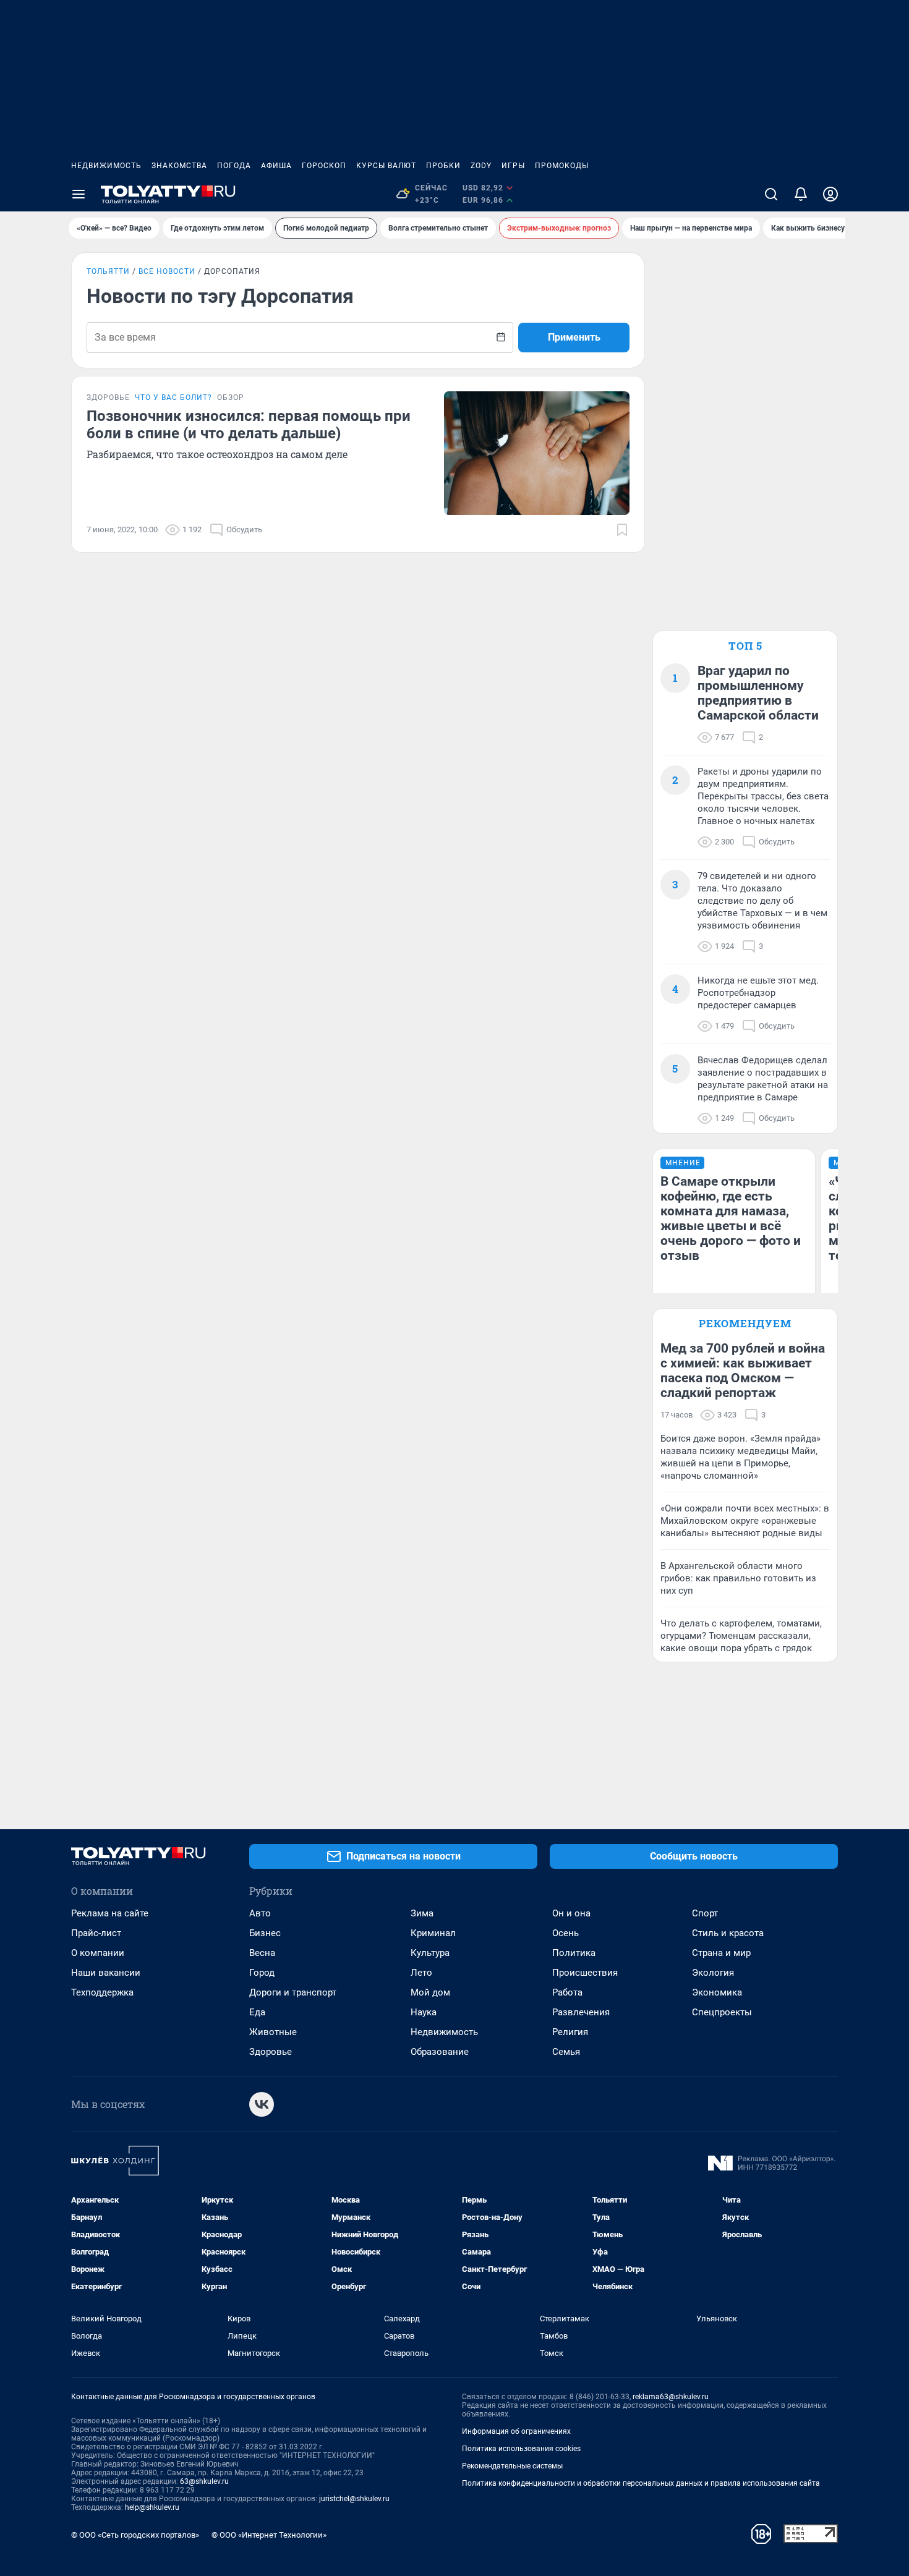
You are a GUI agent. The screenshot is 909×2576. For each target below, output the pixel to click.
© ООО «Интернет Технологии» (269, 2535)
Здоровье (271, 2052)
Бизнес (265, 1933)
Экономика (717, 1992)
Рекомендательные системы (512, 2466)
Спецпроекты (722, 2012)
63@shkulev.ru (204, 2481)
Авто (260, 1913)
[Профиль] (830, 194)
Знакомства (179, 166)
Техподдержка (102, 1992)
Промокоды (562, 166)
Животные (273, 2032)
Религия (570, 2032)
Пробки (443, 166)
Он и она (571, 1913)
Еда (257, 2012)
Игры (513, 166)
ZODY (481, 166)
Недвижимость (106, 166)
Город (262, 1973)
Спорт (705, 1913)
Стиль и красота (728, 1933)
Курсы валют (386, 166)
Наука (424, 2012)
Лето (421, 1973)
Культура (430, 1953)
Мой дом (430, 1992)
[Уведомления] (801, 194)
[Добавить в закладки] (622, 530)
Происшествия (585, 1973)
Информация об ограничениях (516, 2431)
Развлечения (581, 2012)
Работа (567, 1992)
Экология (713, 1973)
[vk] (262, 2104)
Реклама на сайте (110, 1913)
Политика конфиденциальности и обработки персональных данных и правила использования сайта (641, 2483)
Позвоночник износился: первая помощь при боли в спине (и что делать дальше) (249, 425)
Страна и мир (721, 1953)
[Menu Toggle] (79, 194)
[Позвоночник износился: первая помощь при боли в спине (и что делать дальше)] (537, 453)
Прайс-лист (96, 1933)
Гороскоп (324, 166)
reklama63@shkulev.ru (671, 2397)
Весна (262, 1953)
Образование (440, 2052)
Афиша (276, 166)
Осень (565, 1933)
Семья (566, 2052)
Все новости (167, 271)
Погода (234, 166)
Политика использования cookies (521, 2449)
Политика (574, 1953)
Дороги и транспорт (293, 1992)
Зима (422, 1913)
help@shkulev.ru (152, 2507)
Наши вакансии (106, 1973)
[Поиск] (771, 194)
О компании (98, 1953)
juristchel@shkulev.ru (354, 2499)
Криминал (433, 1933)
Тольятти (108, 271)
